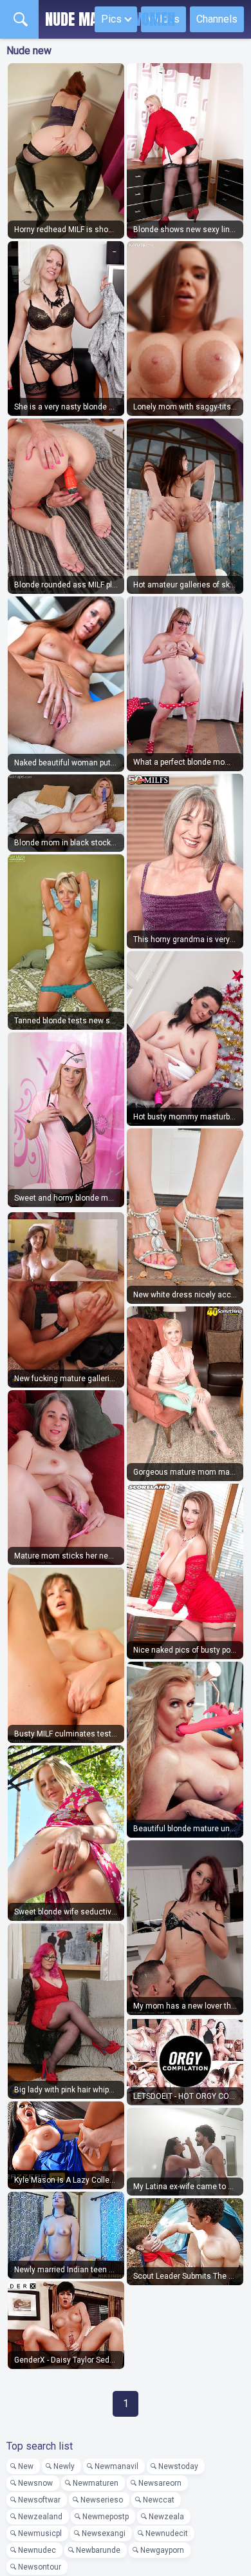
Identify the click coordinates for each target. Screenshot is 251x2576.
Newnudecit (167, 2533)
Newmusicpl (40, 2533)
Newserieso (102, 2500)
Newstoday (178, 2466)
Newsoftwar (39, 2500)
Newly (64, 2466)
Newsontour (40, 2567)
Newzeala (166, 2517)
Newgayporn (162, 2550)
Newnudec (37, 2550)
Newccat (159, 2500)
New (26, 2466)
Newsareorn (160, 2483)
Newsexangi (104, 2533)
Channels (217, 19)
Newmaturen (96, 2483)
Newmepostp (106, 2517)
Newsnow (35, 2483)
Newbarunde (98, 2550)
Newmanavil (116, 2466)
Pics (111, 19)
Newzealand (40, 2517)
